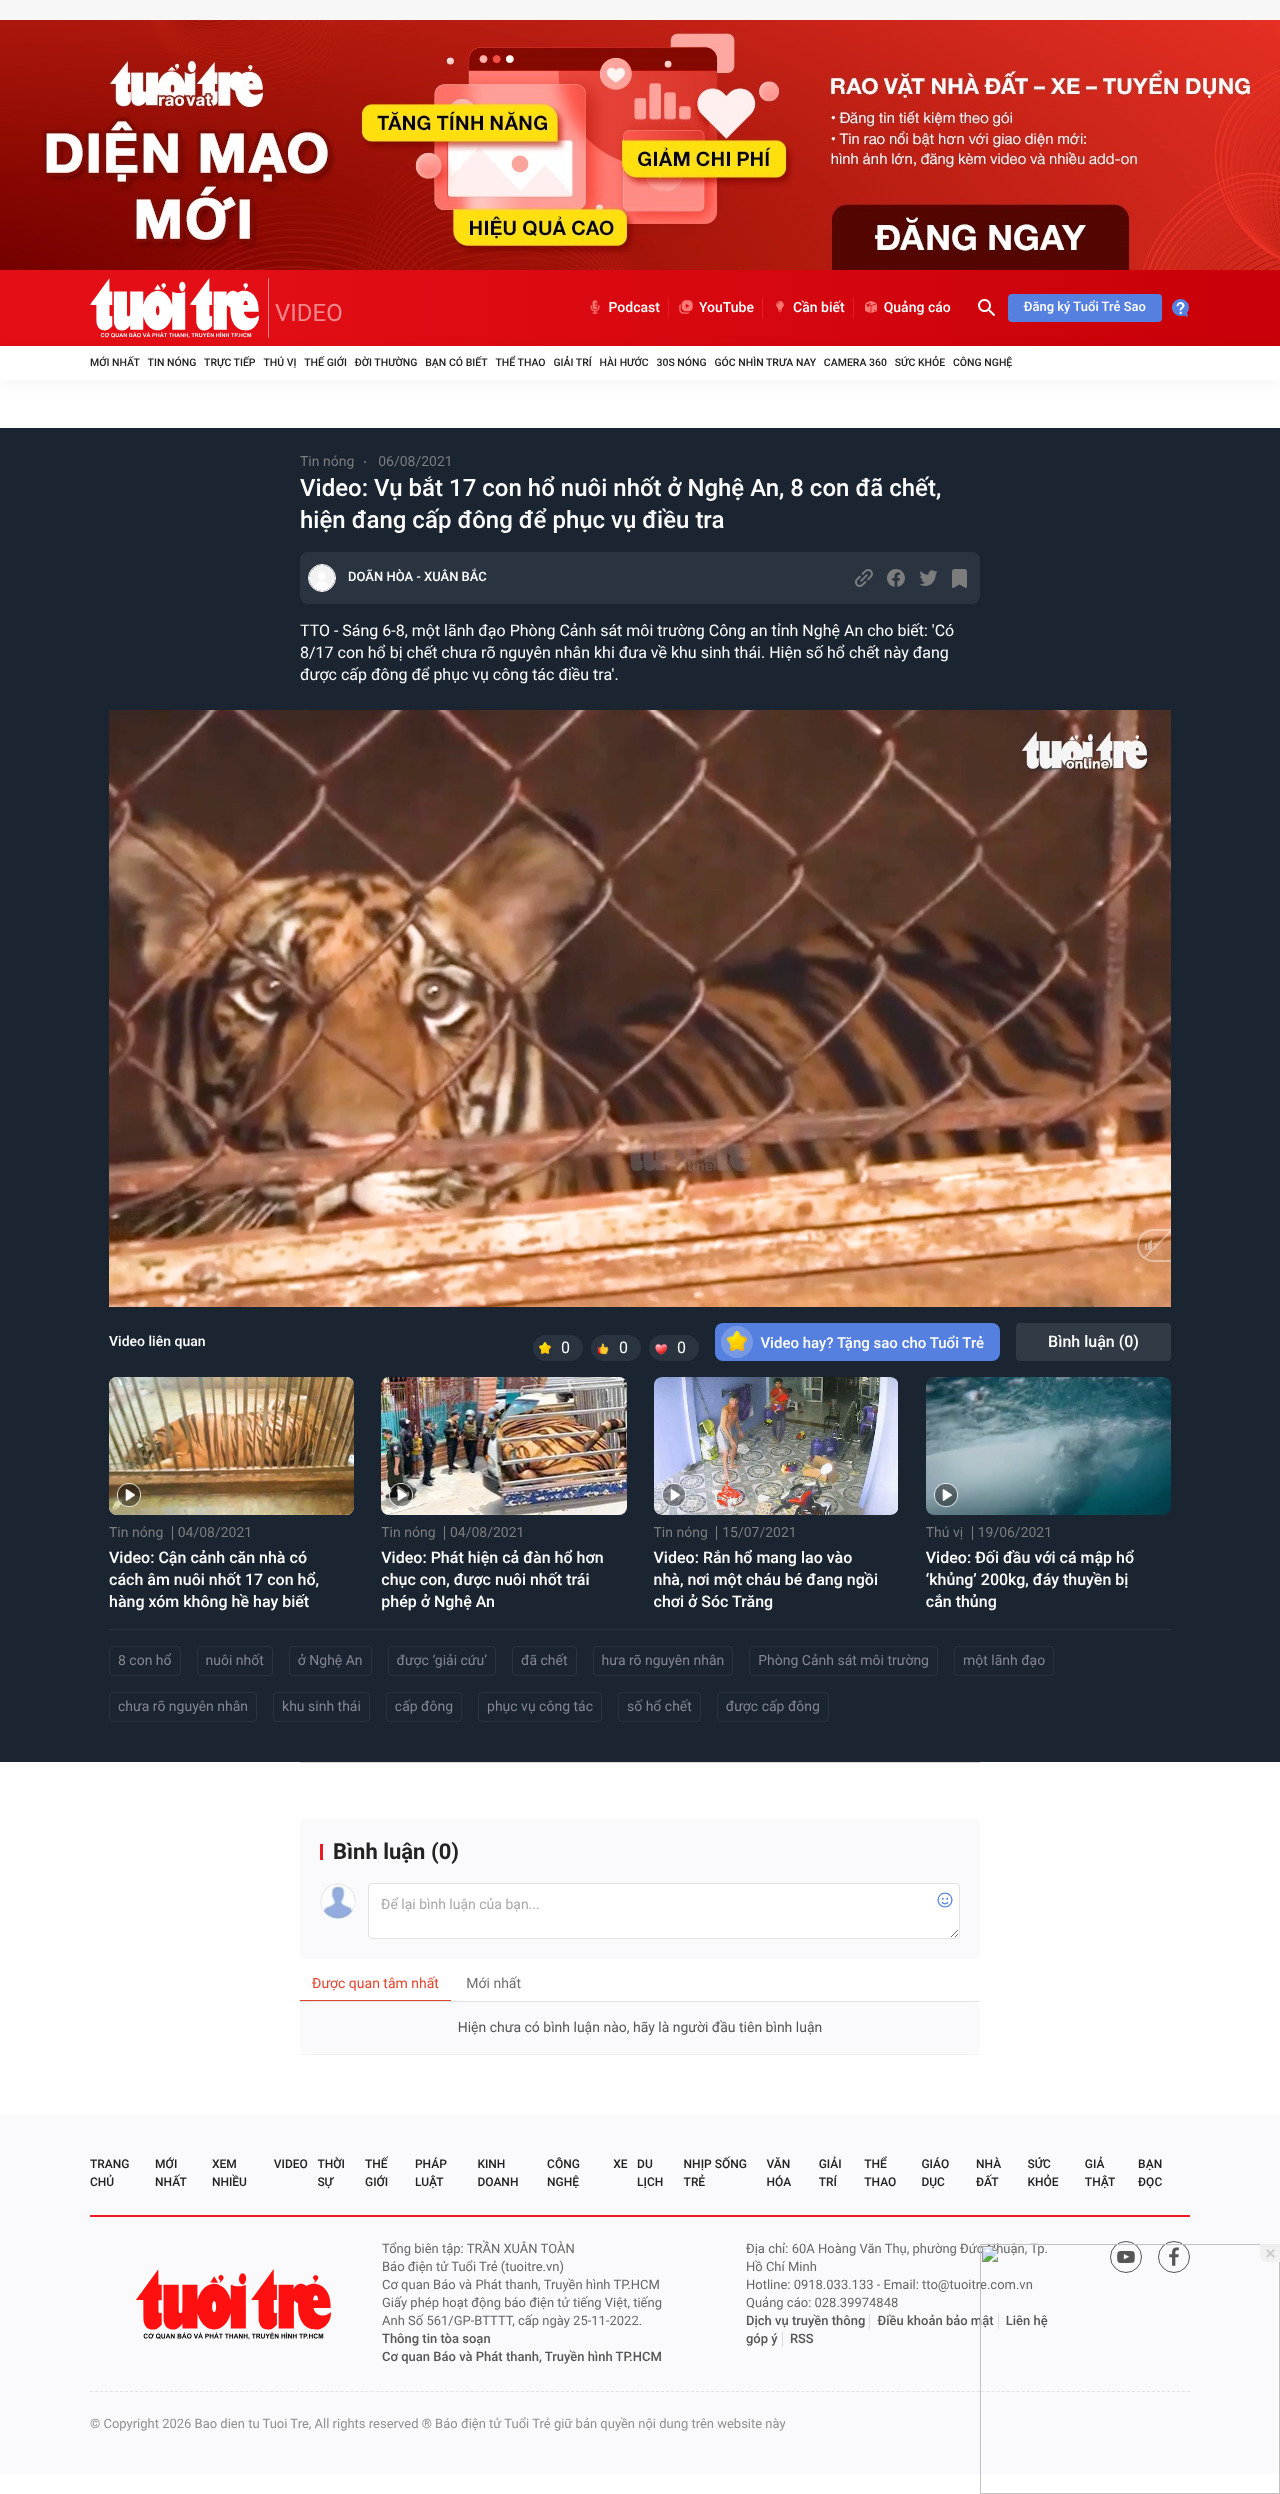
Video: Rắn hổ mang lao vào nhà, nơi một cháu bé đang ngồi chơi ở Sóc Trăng (766, 1579)
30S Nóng (681, 362)
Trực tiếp (229, 362)
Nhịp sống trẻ (715, 2173)
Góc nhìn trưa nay (765, 362)
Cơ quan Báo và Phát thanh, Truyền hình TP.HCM (522, 2357)
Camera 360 (855, 362)
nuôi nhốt (235, 1661)
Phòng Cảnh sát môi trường (843, 1661)
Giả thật (1100, 2173)
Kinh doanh (497, 2173)
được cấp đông (773, 1707)
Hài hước (624, 362)
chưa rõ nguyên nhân (183, 1707)
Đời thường (386, 362)
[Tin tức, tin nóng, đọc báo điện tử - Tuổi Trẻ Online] (179, 308)
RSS (802, 2339)
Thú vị (279, 362)
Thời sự (331, 2173)
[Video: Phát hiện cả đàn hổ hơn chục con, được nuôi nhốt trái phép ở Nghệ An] (503, 1446)
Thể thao (520, 362)
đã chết (544, 1661)
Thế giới (325, 362)
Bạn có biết (456, 362)
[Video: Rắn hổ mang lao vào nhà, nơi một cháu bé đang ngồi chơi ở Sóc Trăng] (776, 1446)
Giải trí (572, 362)
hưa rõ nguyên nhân (663, 1661)
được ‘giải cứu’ (442, 1661)
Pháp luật (431, 2173)
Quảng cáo (917, 308)
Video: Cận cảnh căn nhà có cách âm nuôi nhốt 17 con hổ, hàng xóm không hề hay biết (214, 1579)
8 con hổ (145, 1661)
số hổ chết (659, 1707)
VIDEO (309, 313)
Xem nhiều (229, 2173)
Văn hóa (779, 2173)
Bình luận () (1093, 1341)
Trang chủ (109, 2173)
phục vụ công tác (540, 1707)
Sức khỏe (920, 362)
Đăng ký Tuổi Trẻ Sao (1085, 307)
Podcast (634, 308)
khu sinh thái (321, 1707)
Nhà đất (988, 2173)
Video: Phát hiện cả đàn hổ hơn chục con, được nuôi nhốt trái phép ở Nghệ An (492, 1579)
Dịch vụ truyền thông (805, 2321)
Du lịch (650, 2173)
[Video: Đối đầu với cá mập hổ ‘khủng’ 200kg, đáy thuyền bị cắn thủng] (1048, 1446)
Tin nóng (172, 362)
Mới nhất (115, 362)
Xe (620, 2164)
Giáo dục (935, 2173)
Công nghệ (982, 362)
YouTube (726, 308)
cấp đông (424, 1707)
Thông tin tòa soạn (436, 2339)
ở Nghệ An (330, 1661)
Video (291, 2164)
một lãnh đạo (1004, 1661)
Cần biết (819, 308)
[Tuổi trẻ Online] (236, 2304)
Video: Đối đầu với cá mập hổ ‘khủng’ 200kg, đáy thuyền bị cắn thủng (1030, 1579)
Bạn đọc (1150, 2173)
